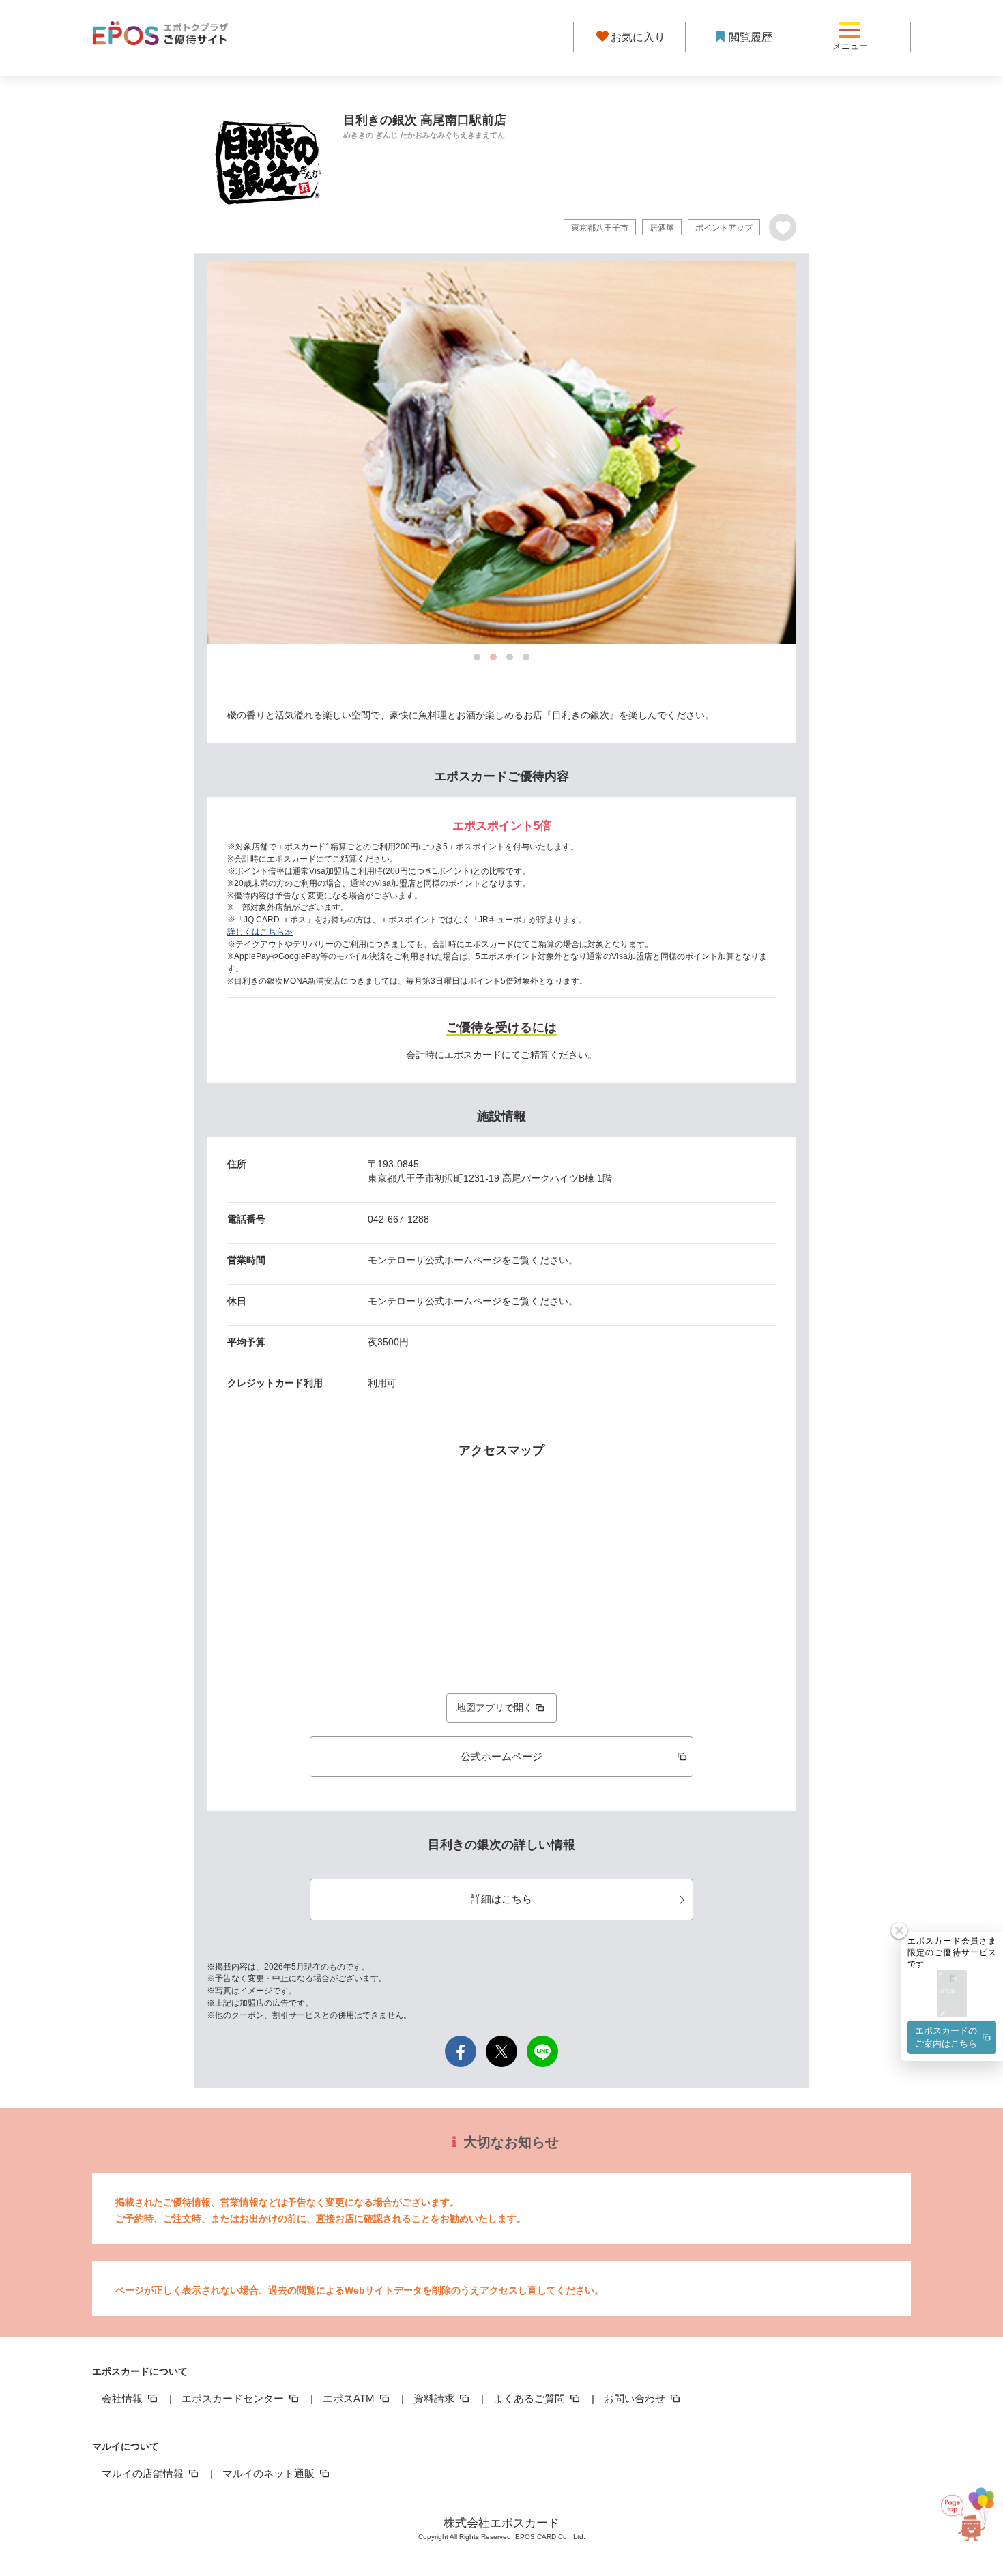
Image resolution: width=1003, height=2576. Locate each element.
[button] (952, 1994)
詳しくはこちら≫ (260, 932)
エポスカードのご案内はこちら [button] (946, 2037)
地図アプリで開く (495, 1708)
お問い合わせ (636, 2398)
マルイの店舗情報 (144, 2473)
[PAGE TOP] (961, 2510)
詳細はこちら (501, 1899)
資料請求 (435, 2398)
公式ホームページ (501, 1756)
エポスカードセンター (234, 2398)
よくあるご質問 (530, 2398)
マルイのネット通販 (270, 2473)
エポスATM (350, 2398)
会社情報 (123, 2398)
